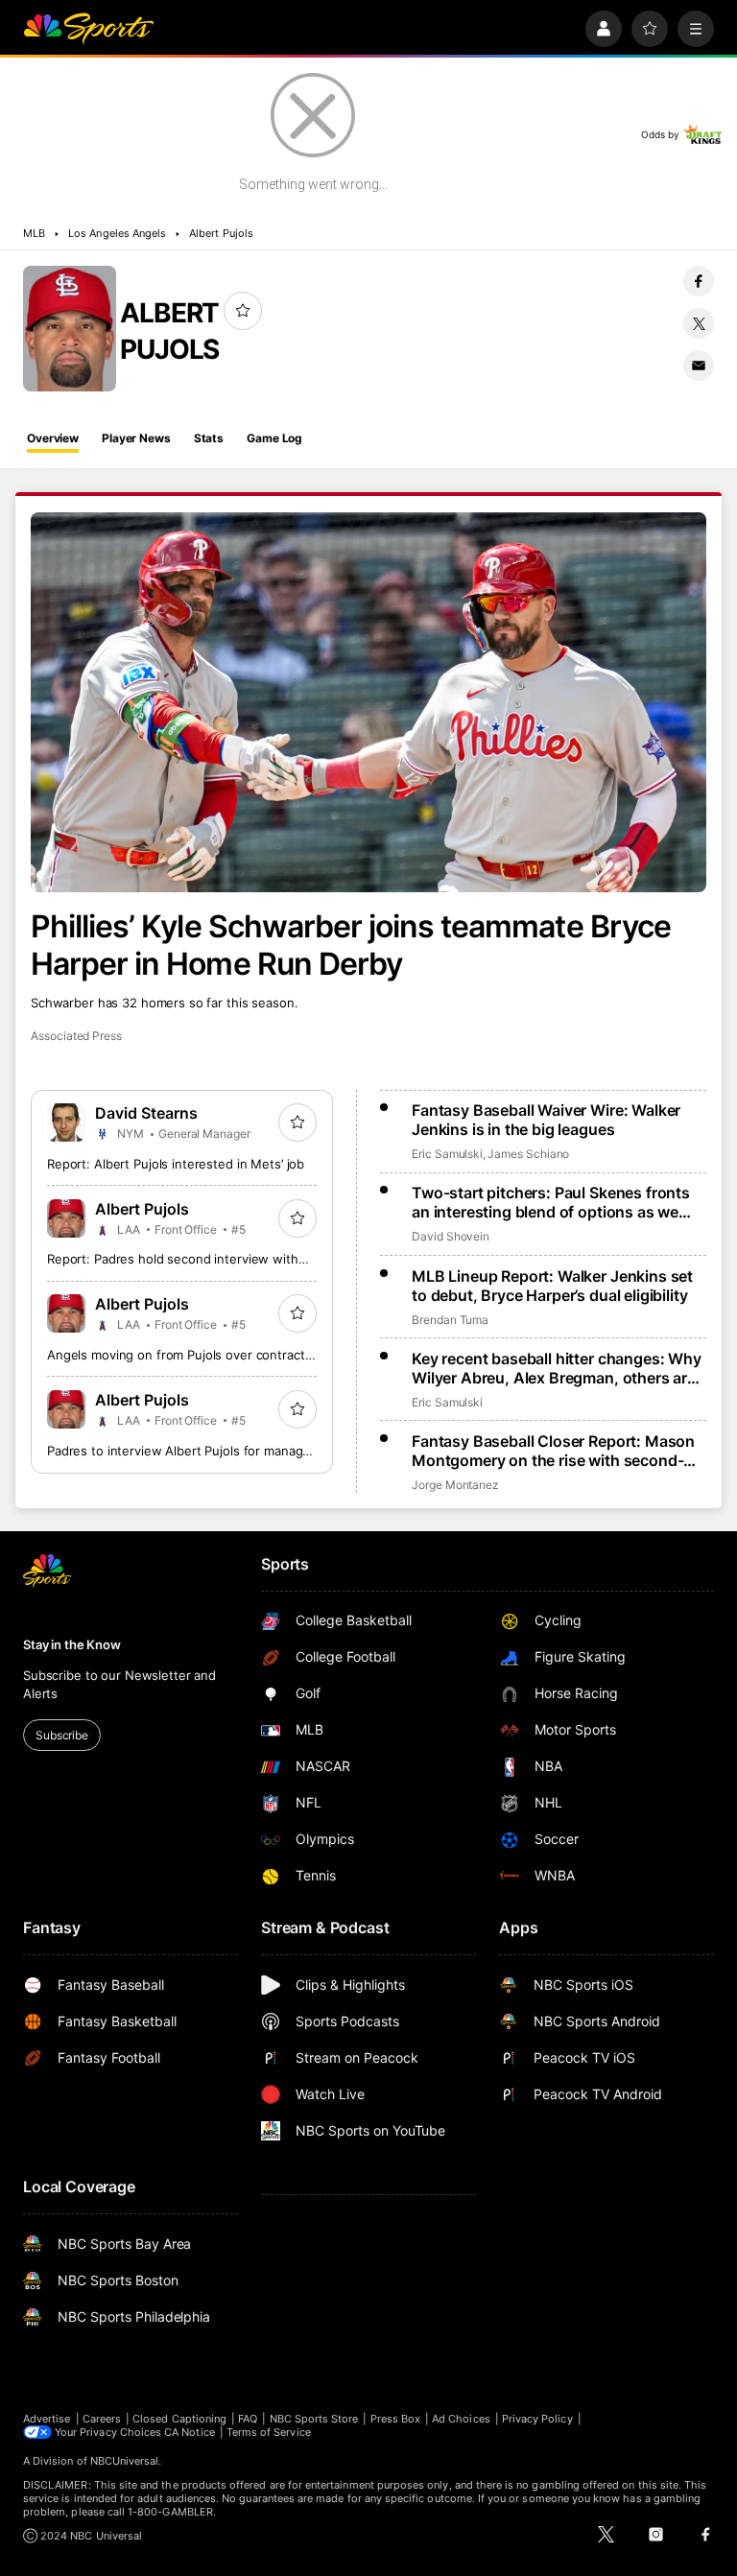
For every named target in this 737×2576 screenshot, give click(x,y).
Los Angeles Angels (117, 233)
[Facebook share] (699, 281)
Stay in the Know (72, 1644)
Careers (102, 2419)
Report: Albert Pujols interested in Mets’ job (176, 1164)
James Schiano (528, 1154)
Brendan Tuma (450, 1320)
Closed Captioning (179, 2419)
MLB (34, 233)
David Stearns (146, 1113)
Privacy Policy (537, 2419)
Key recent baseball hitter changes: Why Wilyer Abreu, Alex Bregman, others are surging (557, 1368)
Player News (136, 438)
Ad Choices (461, 2419)
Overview (53, 438)
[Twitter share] (699, 323)
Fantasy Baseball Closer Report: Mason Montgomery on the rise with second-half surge (553, 1451)
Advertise (47, 2419)
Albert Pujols (221, 233)
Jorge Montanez (455, 1485)
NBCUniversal (125, 2461)
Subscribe (62, 1735)
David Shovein (451, 1236)
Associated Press (76, 1036)
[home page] (88, 29)
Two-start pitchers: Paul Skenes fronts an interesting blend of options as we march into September (551, 1202)
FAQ (248, 2419)
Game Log (274, 438)
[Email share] (699, 366)
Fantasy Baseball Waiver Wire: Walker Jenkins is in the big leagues (546, 1120)
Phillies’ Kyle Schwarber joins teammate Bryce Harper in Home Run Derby (351, 945)
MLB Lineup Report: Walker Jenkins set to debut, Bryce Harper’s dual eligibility (552, 1286)
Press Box (396, 2419)
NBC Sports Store (314, 2419)
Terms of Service (269, 2432)
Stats (209, 438)
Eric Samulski (447, 1154)
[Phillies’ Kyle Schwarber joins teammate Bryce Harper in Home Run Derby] (368, 702)
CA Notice (190, 2432)
